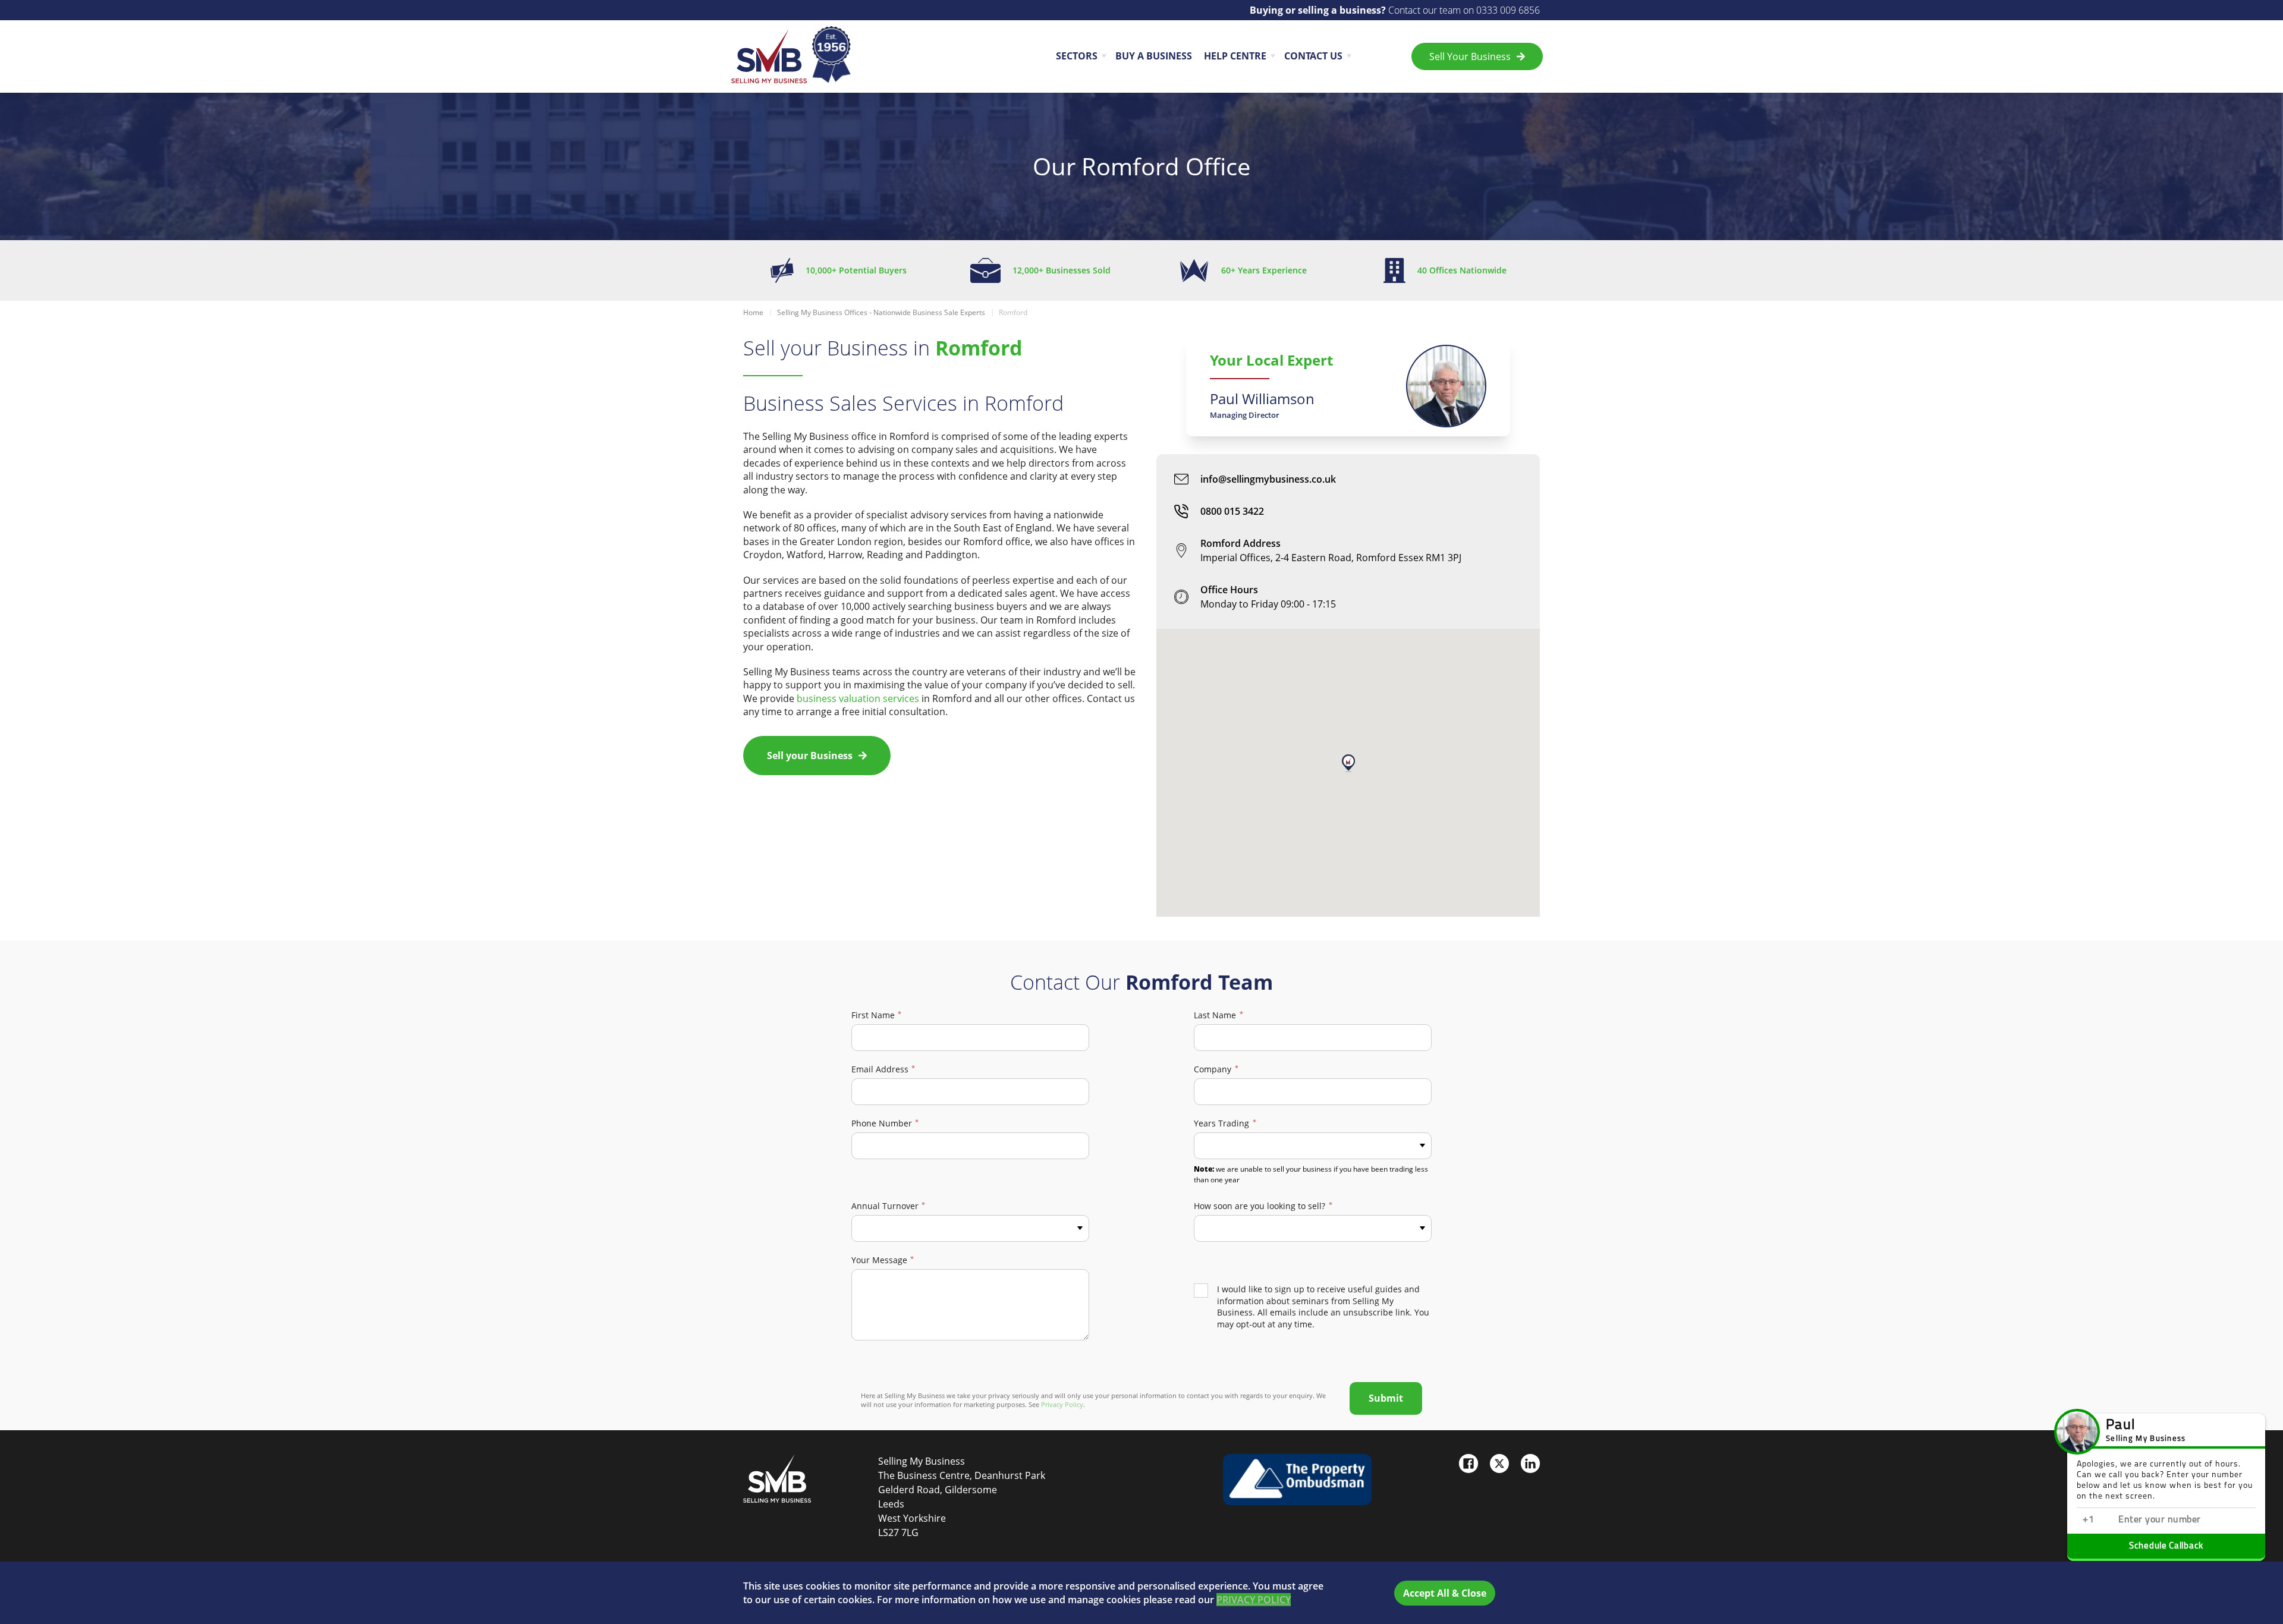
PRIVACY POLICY (1254, 1600)
